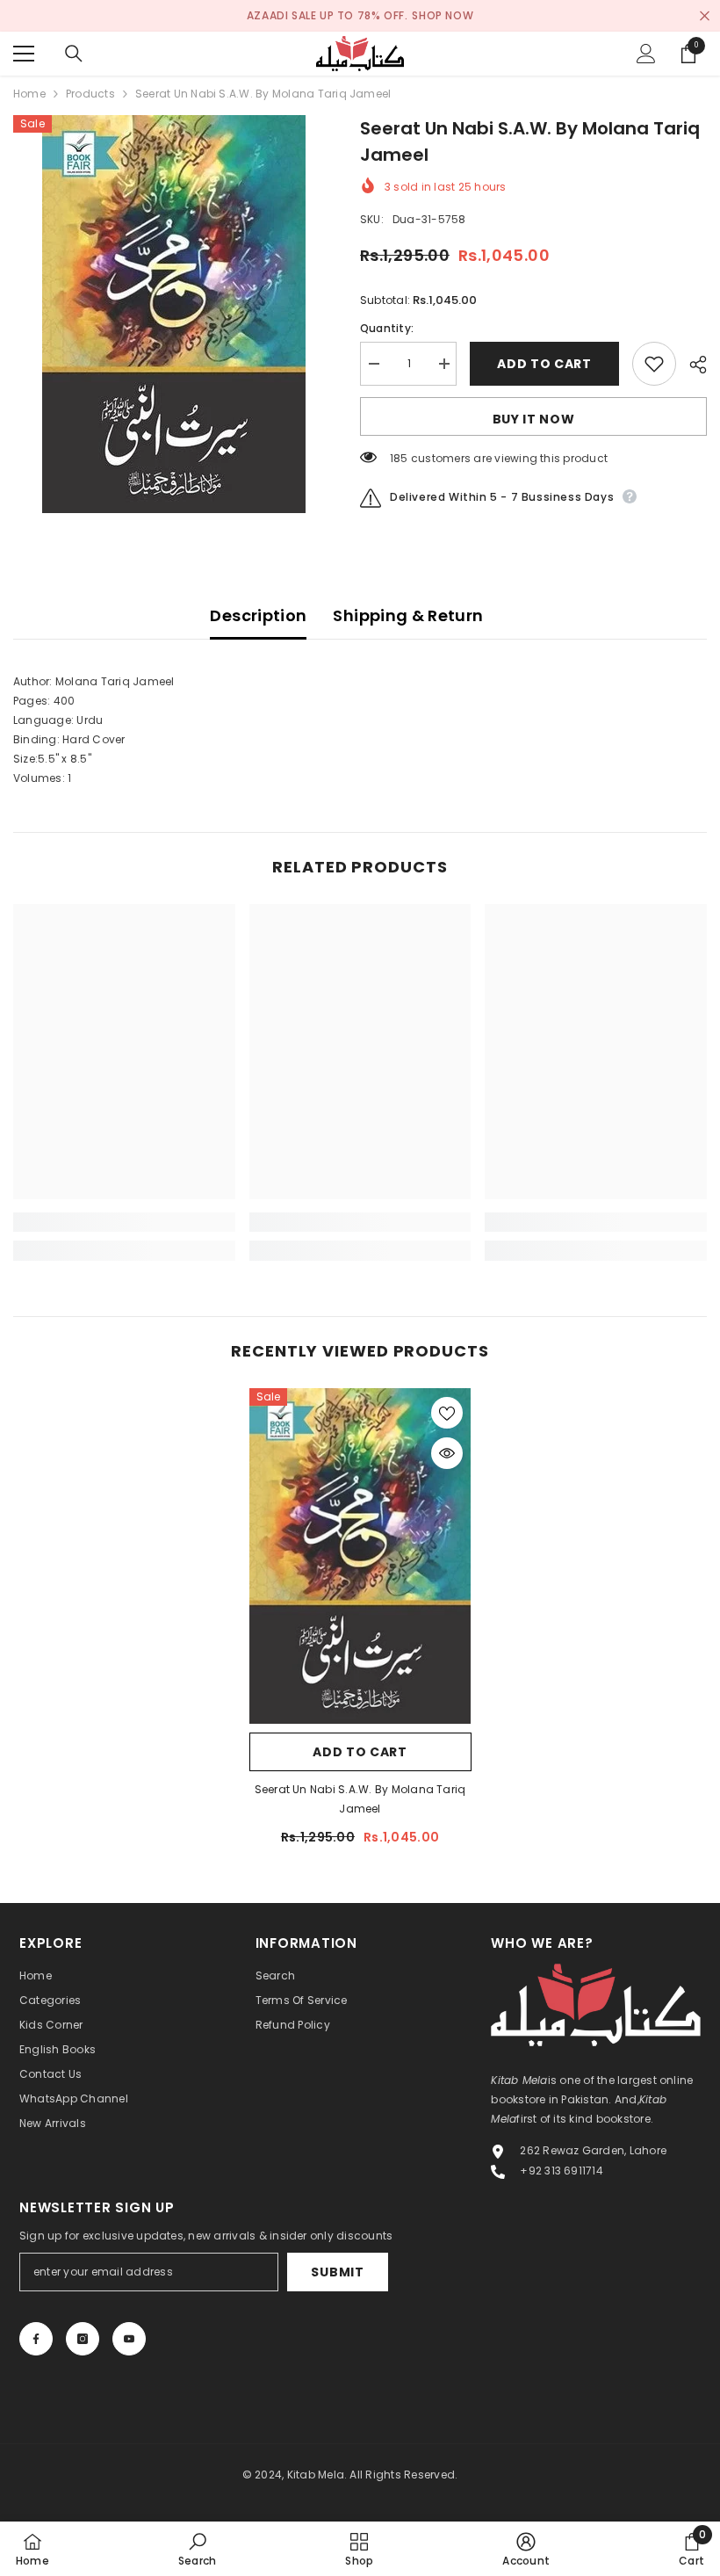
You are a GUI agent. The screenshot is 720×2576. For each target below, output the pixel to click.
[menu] (24, 54)
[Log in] (646, 54)
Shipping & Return (408, 615)
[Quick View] (447, 1453)
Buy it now (534, 419)
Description (258, 615)
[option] (173, 314)
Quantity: (387, 328)
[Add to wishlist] (654, 364)
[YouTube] (129, 2339)
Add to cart (544, 364)
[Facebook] (36, 2339)
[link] (124, 1222)
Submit (337, 2272)
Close (705, 16)
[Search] (74, 54)
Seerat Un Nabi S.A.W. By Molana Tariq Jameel (360, 1799)
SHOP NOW (443, 15)
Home (29, 94)
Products (90, 94)
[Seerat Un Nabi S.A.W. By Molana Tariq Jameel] (360, 1556)
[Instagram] (83, 2339)
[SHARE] (691, 365)
